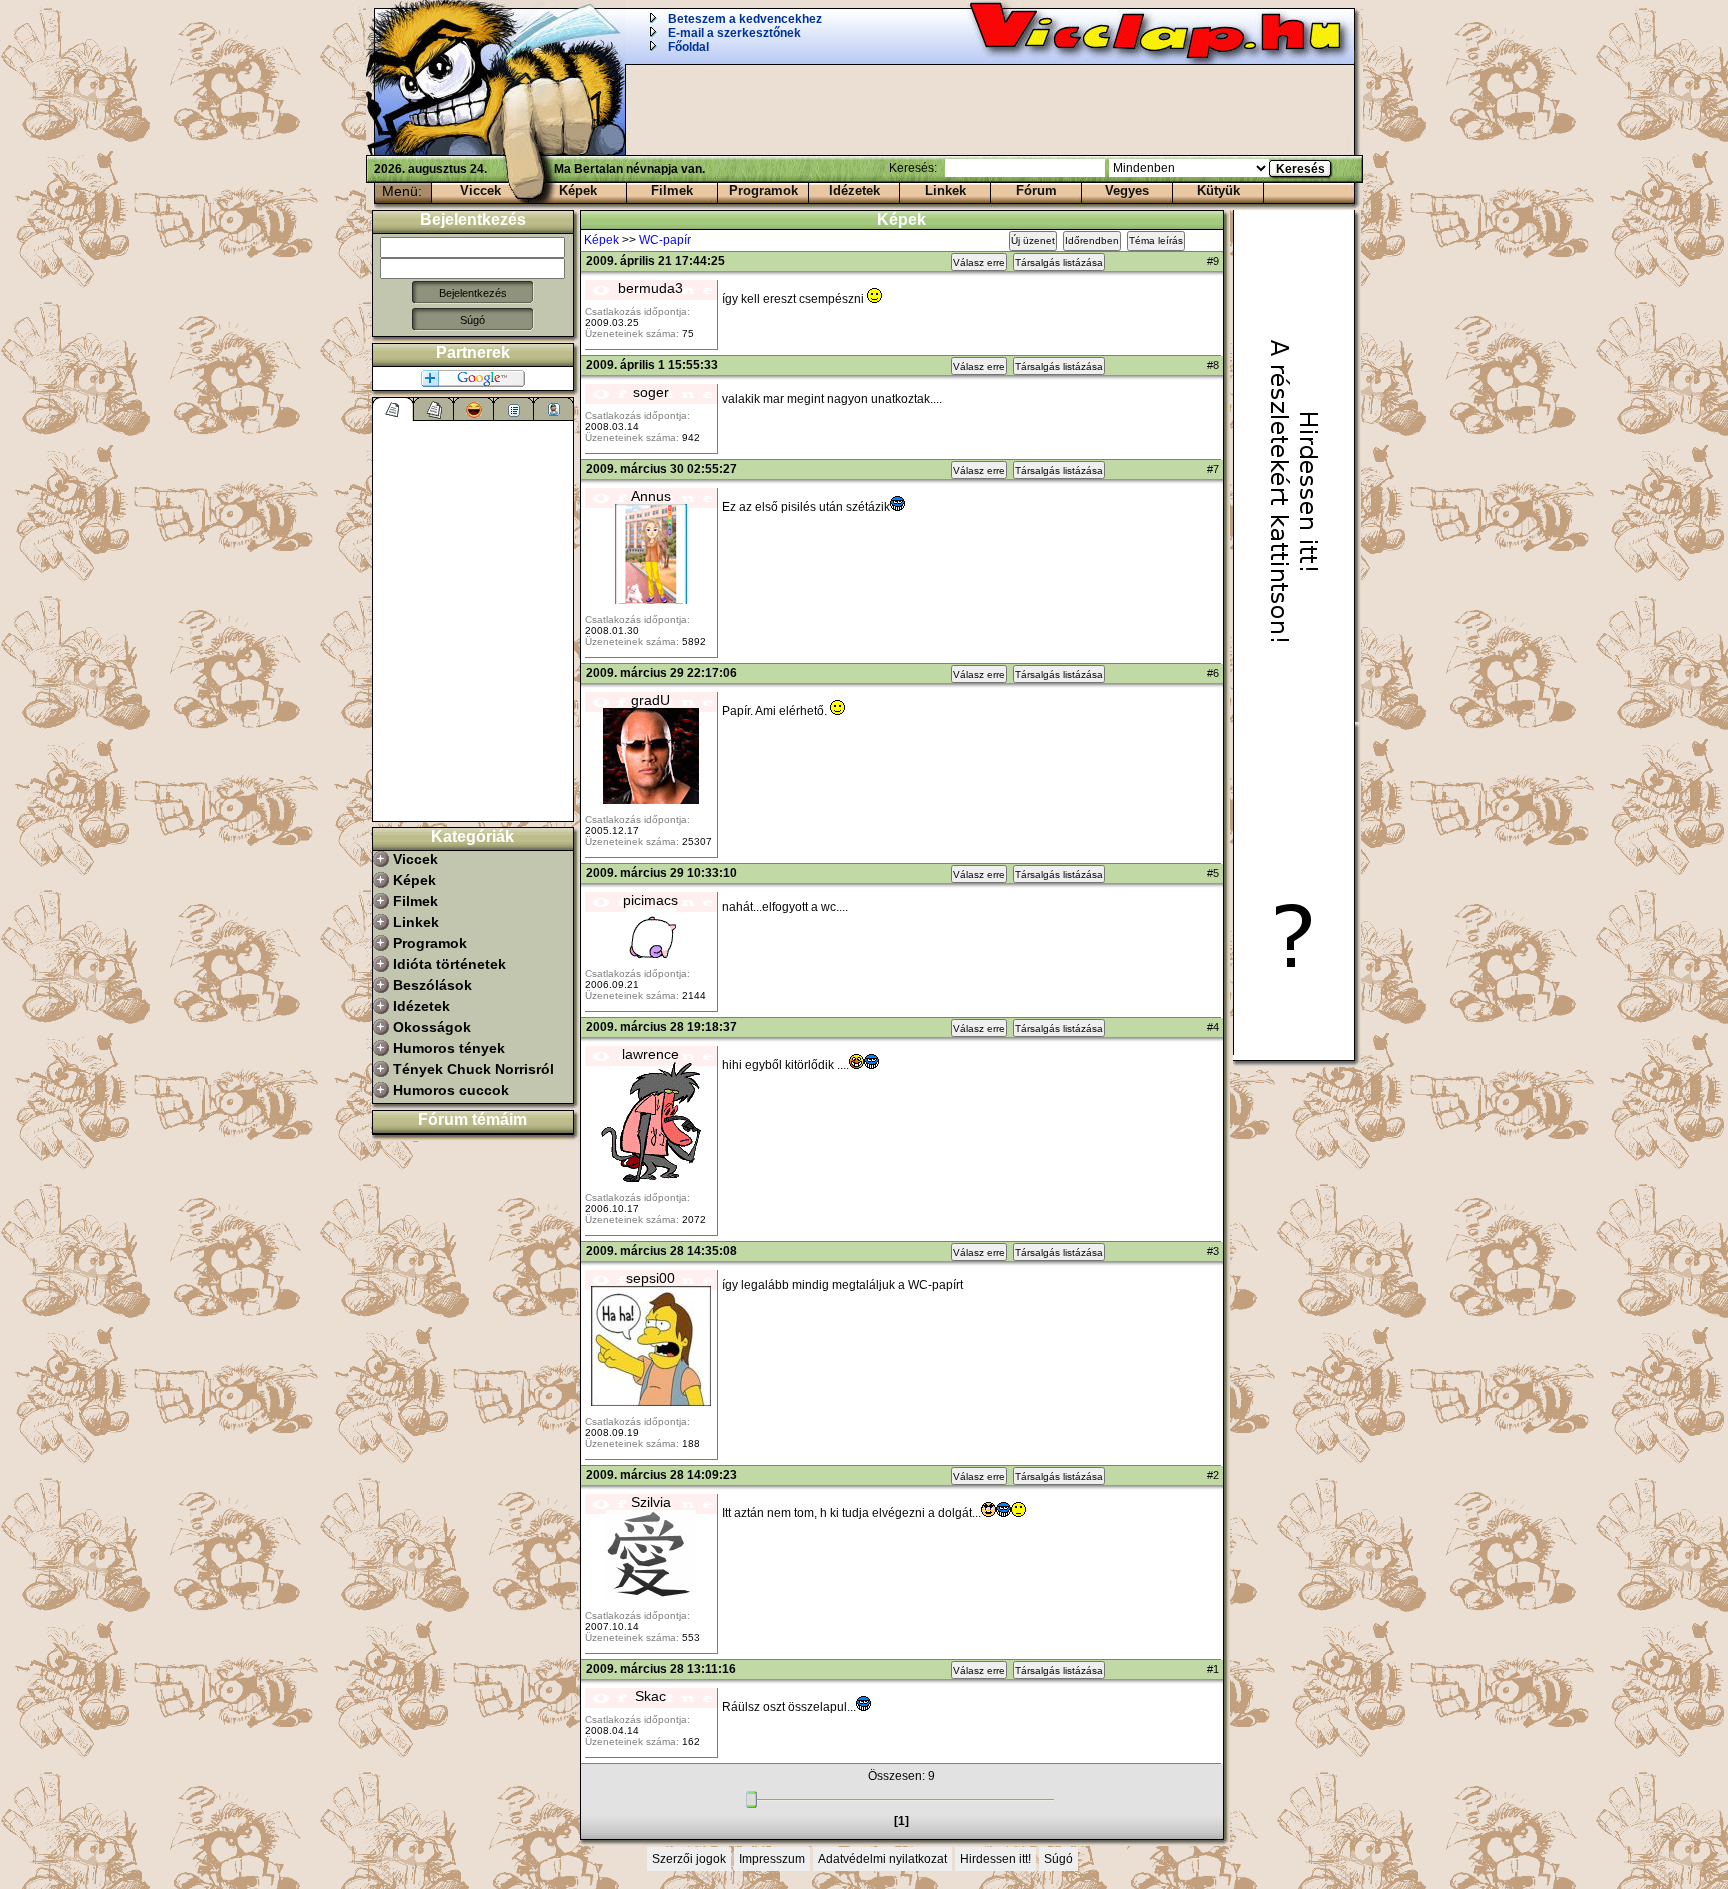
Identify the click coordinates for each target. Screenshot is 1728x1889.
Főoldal (688, 47)
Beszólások (432, 985)
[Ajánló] (514, 409)
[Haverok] (554, 409)
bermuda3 (650, 288)
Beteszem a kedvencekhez (745, 19)
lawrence (650, 1054)
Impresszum (772, 1859)
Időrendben (1092, 240)
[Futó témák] (434, 409)
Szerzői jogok (689, 1859)
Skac (650, 1696)
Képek (578, 190)
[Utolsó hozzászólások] (393, 409)
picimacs (650, 900)
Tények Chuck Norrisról (473, 1069)
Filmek (672, 190)
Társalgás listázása (1059, 262)
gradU (650, 700)
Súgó (472, 320)
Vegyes (1127, 190)
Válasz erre (979, 262)
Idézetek (854, 190)
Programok (763, 190)
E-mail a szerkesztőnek (734, 33)
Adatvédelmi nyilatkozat (882, 1859)
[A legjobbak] (474, 409)
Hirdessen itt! (995, 1859)
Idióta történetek (449, 964)
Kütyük (1218, 190)
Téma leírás (1156, 240)
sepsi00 (650, 1278)
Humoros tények (449, 1048)
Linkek (945, 190)
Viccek (480, 190)
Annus (651, 496)
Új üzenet (1033, 240)
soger (651, 392)
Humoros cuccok (451, 1090)
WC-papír (665, 240)
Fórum (1036, 190)
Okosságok (432, 1027)
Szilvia (651, 1502)
